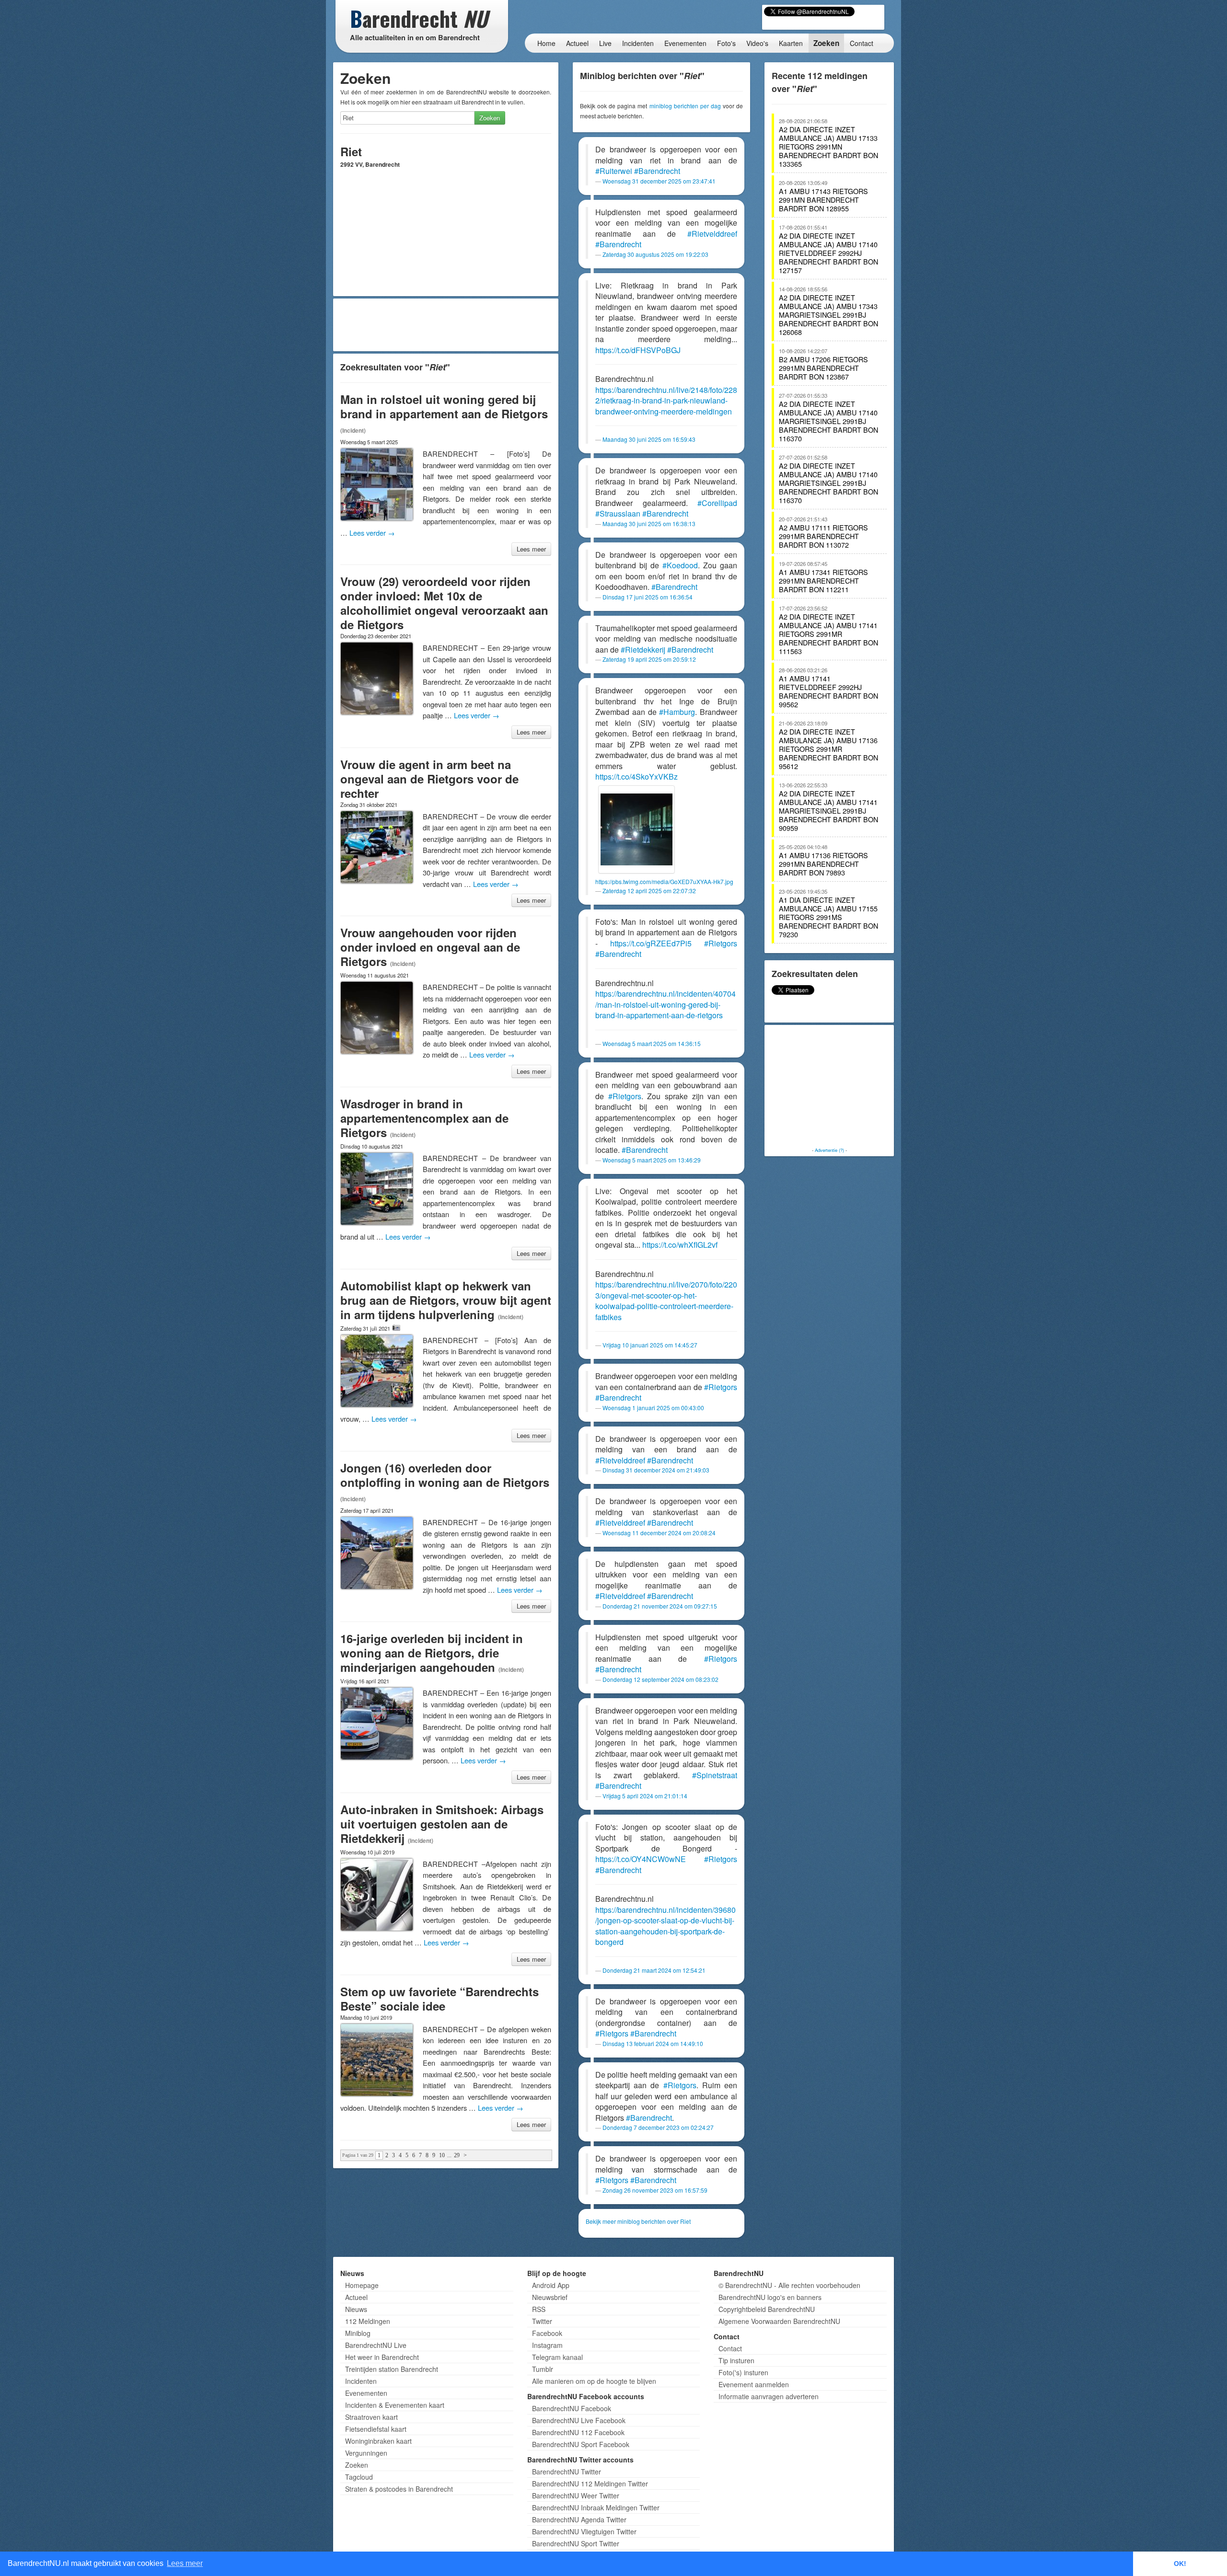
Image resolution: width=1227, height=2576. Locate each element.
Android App (551, 2285)
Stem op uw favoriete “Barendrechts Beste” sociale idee (440, 1999)
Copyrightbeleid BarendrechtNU (767, 2309)
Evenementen (685, 43)
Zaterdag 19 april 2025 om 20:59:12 (649, 659)
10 (442, 2155)
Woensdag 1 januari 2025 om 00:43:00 (653, 1408)
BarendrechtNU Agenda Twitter (579, 2519)
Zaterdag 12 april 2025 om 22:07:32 (649, 891)
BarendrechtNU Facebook (572, 2408)
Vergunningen (366, 2453)
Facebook (547, 2333)
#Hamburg (677, 712)
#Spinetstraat (715, 1775)
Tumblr (543, 2369)
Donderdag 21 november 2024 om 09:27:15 (660, 1606)
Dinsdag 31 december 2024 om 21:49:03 (656, 1470)
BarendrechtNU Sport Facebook (581, 2444)
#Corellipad (717, 503)
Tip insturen (736, 2360)
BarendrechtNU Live (376, 2345)
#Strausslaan (618, 513)
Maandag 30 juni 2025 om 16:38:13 (649, 523)
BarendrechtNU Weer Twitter (576, 2495)
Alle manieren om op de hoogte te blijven (594, 2381)
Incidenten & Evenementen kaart (395, 2405)
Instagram (547, 2345)
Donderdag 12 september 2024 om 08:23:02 (660, 1679)
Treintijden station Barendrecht (392, 2369)
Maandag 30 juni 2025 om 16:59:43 (649, 439)
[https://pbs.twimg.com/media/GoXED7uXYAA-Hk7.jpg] (637, 829)
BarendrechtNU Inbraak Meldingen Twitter (596, 2507)
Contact (862, 43)
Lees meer (531, 549)
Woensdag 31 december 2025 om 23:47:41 (659, 181)
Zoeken (826, 43)
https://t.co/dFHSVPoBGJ (638, 350)
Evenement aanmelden (754, 2384)
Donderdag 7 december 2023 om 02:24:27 (658, 2127)
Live (605, 43)
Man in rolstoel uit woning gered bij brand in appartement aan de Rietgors (444, 406)
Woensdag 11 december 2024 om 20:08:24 (659, 1533)
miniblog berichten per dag (685, 106)
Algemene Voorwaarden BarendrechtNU (779, 2321)
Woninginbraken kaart (378, 2441)
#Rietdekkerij (643, 650)
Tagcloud (359, 2477)
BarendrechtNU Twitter (567, 2472)
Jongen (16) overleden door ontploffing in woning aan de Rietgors (445, 1475)
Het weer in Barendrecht (382, 2357)
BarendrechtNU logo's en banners (770, 2297)
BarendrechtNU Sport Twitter (576, 2543)
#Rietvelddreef (712, 234)
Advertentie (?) (829, 1150)
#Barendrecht (657, 171)
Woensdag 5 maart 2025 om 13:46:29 (652, 1160)
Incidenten (638, 43)
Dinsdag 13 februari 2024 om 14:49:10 (653, 2043)
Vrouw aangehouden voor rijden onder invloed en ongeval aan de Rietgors (430, 947)
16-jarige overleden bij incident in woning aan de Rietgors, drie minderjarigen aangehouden (432, 1653)
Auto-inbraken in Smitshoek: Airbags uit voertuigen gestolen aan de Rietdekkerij (442, 1824)
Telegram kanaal (557, 2357)
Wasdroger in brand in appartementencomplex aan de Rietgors (424, 1118)
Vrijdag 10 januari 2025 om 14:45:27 (650, 1345)
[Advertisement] (446, 325)
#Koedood (680, 565)
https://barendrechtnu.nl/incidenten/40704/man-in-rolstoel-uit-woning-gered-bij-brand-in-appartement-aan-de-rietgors (666, 1004)
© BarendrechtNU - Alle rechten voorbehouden (789, 2285)
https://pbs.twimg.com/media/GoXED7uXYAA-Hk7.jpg (664, 881)
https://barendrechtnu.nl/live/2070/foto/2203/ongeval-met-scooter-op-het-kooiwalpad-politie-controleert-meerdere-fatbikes (666, 1301)
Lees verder (372, 533)
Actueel (577, 43)
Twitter (542, 2321)
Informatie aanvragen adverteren (769, 2396)
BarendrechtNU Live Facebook (579, 2420)
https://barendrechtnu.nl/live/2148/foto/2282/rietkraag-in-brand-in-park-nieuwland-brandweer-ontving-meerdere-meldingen (666, 401)
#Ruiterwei (614, 171)
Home (546, 43)
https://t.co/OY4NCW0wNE (641, 1859)
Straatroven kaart (371, 2417)
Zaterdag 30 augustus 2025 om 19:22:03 (655, 254)
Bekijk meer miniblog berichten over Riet (638, 2221)
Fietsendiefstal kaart (376, 2429)
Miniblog (358, 2333)
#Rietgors (721, 943)
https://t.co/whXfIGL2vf (680, 1245)
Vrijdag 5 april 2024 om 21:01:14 (645, 1796)
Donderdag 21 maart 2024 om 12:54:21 (654, 1970)
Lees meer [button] (185, 2563)
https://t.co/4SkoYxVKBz (637, 776)
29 (457, 2155)
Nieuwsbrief (550, 2297)
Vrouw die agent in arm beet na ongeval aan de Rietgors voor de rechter (429, 779)
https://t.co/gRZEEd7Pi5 (651, 943)
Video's (757, 43)
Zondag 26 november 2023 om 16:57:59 (655, 2190)
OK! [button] (1180, 2564)
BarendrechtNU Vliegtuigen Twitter (584, 2531)
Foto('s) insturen (743, 2372)
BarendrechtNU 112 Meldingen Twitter (590, 2484)
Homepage (362, 2285)
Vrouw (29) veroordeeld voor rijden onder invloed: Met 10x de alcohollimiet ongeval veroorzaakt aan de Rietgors (444, 603)
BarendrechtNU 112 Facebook (578, 2432)
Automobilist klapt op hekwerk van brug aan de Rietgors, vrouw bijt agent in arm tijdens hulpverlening (446, 1300)
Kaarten (791, 43)
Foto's (726, 43)
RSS (539, 2309)
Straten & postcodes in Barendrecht (399, 2489)
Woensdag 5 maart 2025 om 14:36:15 (652, 1043)
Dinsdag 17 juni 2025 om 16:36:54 (648, 597)
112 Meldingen (368, 2321)
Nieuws (356, 2309)
